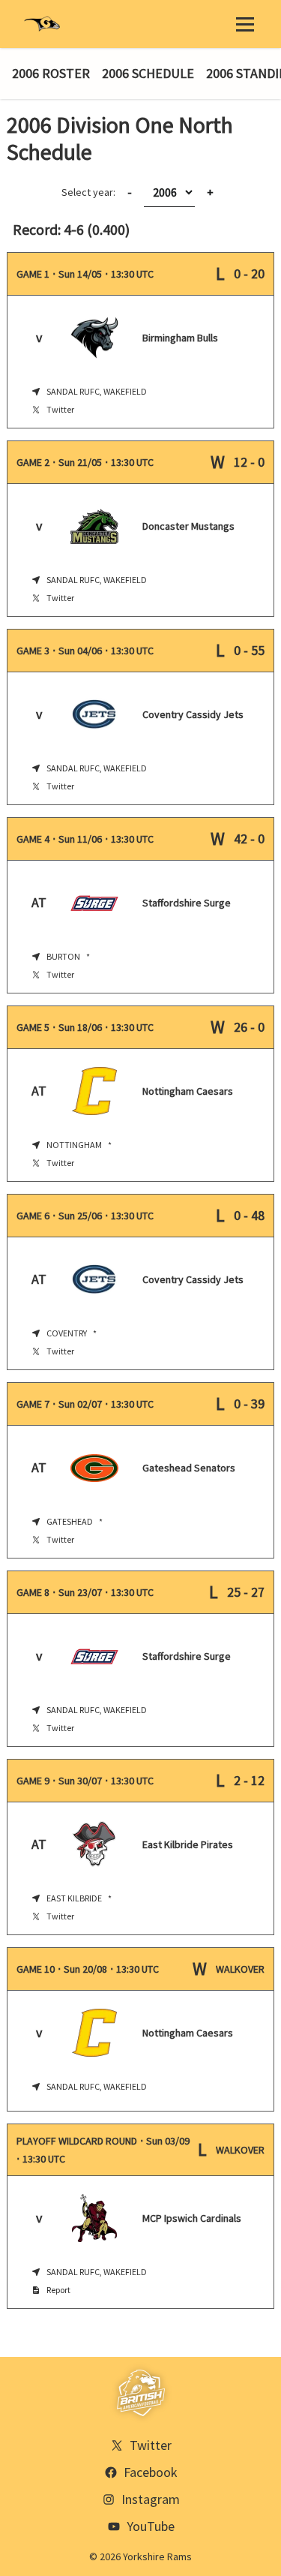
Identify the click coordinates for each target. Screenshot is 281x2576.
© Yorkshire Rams (140, 2556)
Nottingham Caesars (188, 1091)
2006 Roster (51, 73)
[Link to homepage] (42, 24)
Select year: (97, 192)
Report (58, 2290)
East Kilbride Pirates (188, 1844)
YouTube (151, 2526)
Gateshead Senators (189, 1468)
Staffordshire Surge (187, 903)
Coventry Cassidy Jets (193, 714)
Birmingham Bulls (180, 338)
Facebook (151, 2472)
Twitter (60, 409)
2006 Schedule (148, 73)
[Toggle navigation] (245, 24)
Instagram (151, 2499)
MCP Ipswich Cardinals (192, 2218)
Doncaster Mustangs (188, 526)
